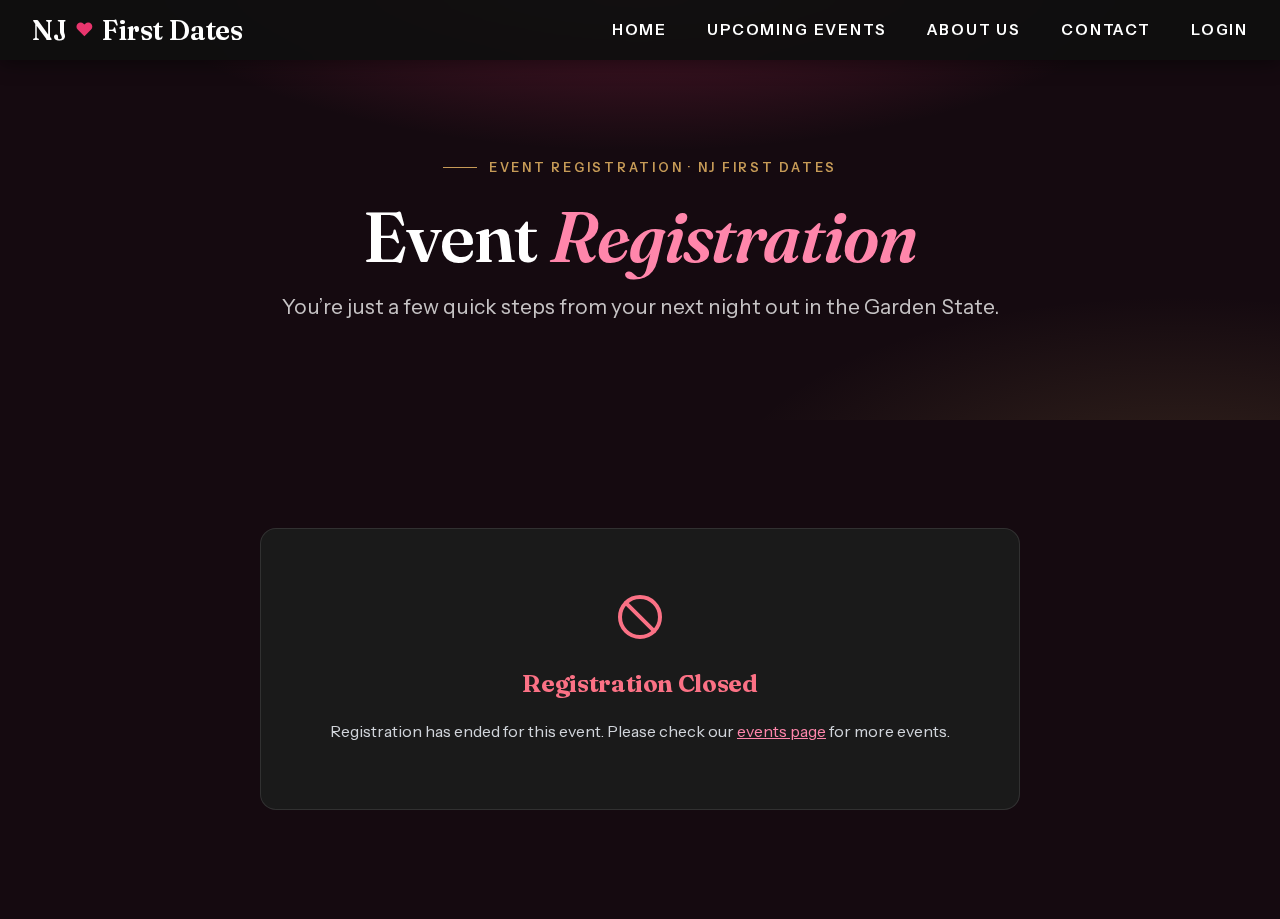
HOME (639, 29)
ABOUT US (974, 29)
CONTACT (1106, 29)
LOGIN (1219, 29)
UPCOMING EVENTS (796, 29)
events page (781, 731)
